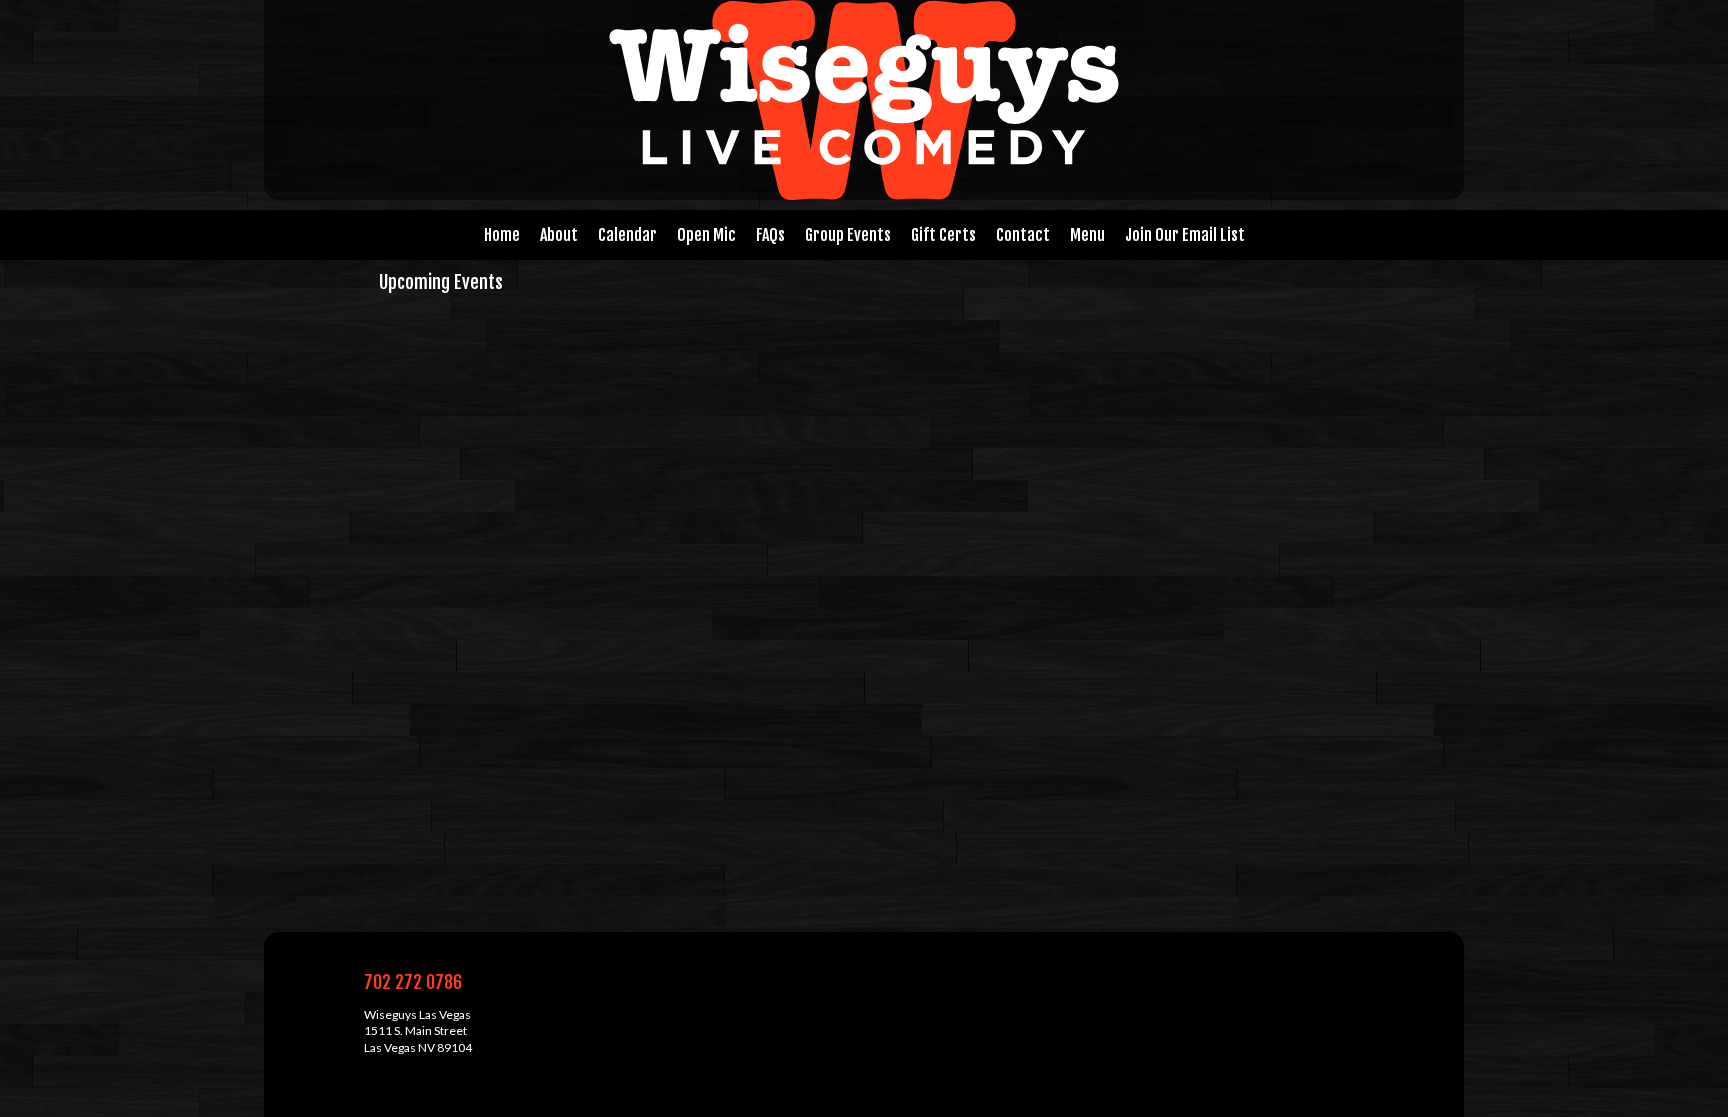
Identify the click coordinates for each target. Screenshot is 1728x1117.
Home (502, 235)
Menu (1087, 235)
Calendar (627, 235)
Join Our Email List (1185, 235)
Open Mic (706, 235)
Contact (1023, 235)
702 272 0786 (413, 982)
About (559, 235)
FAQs (770, 235)
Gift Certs (943, 235)
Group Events (848, 235)
